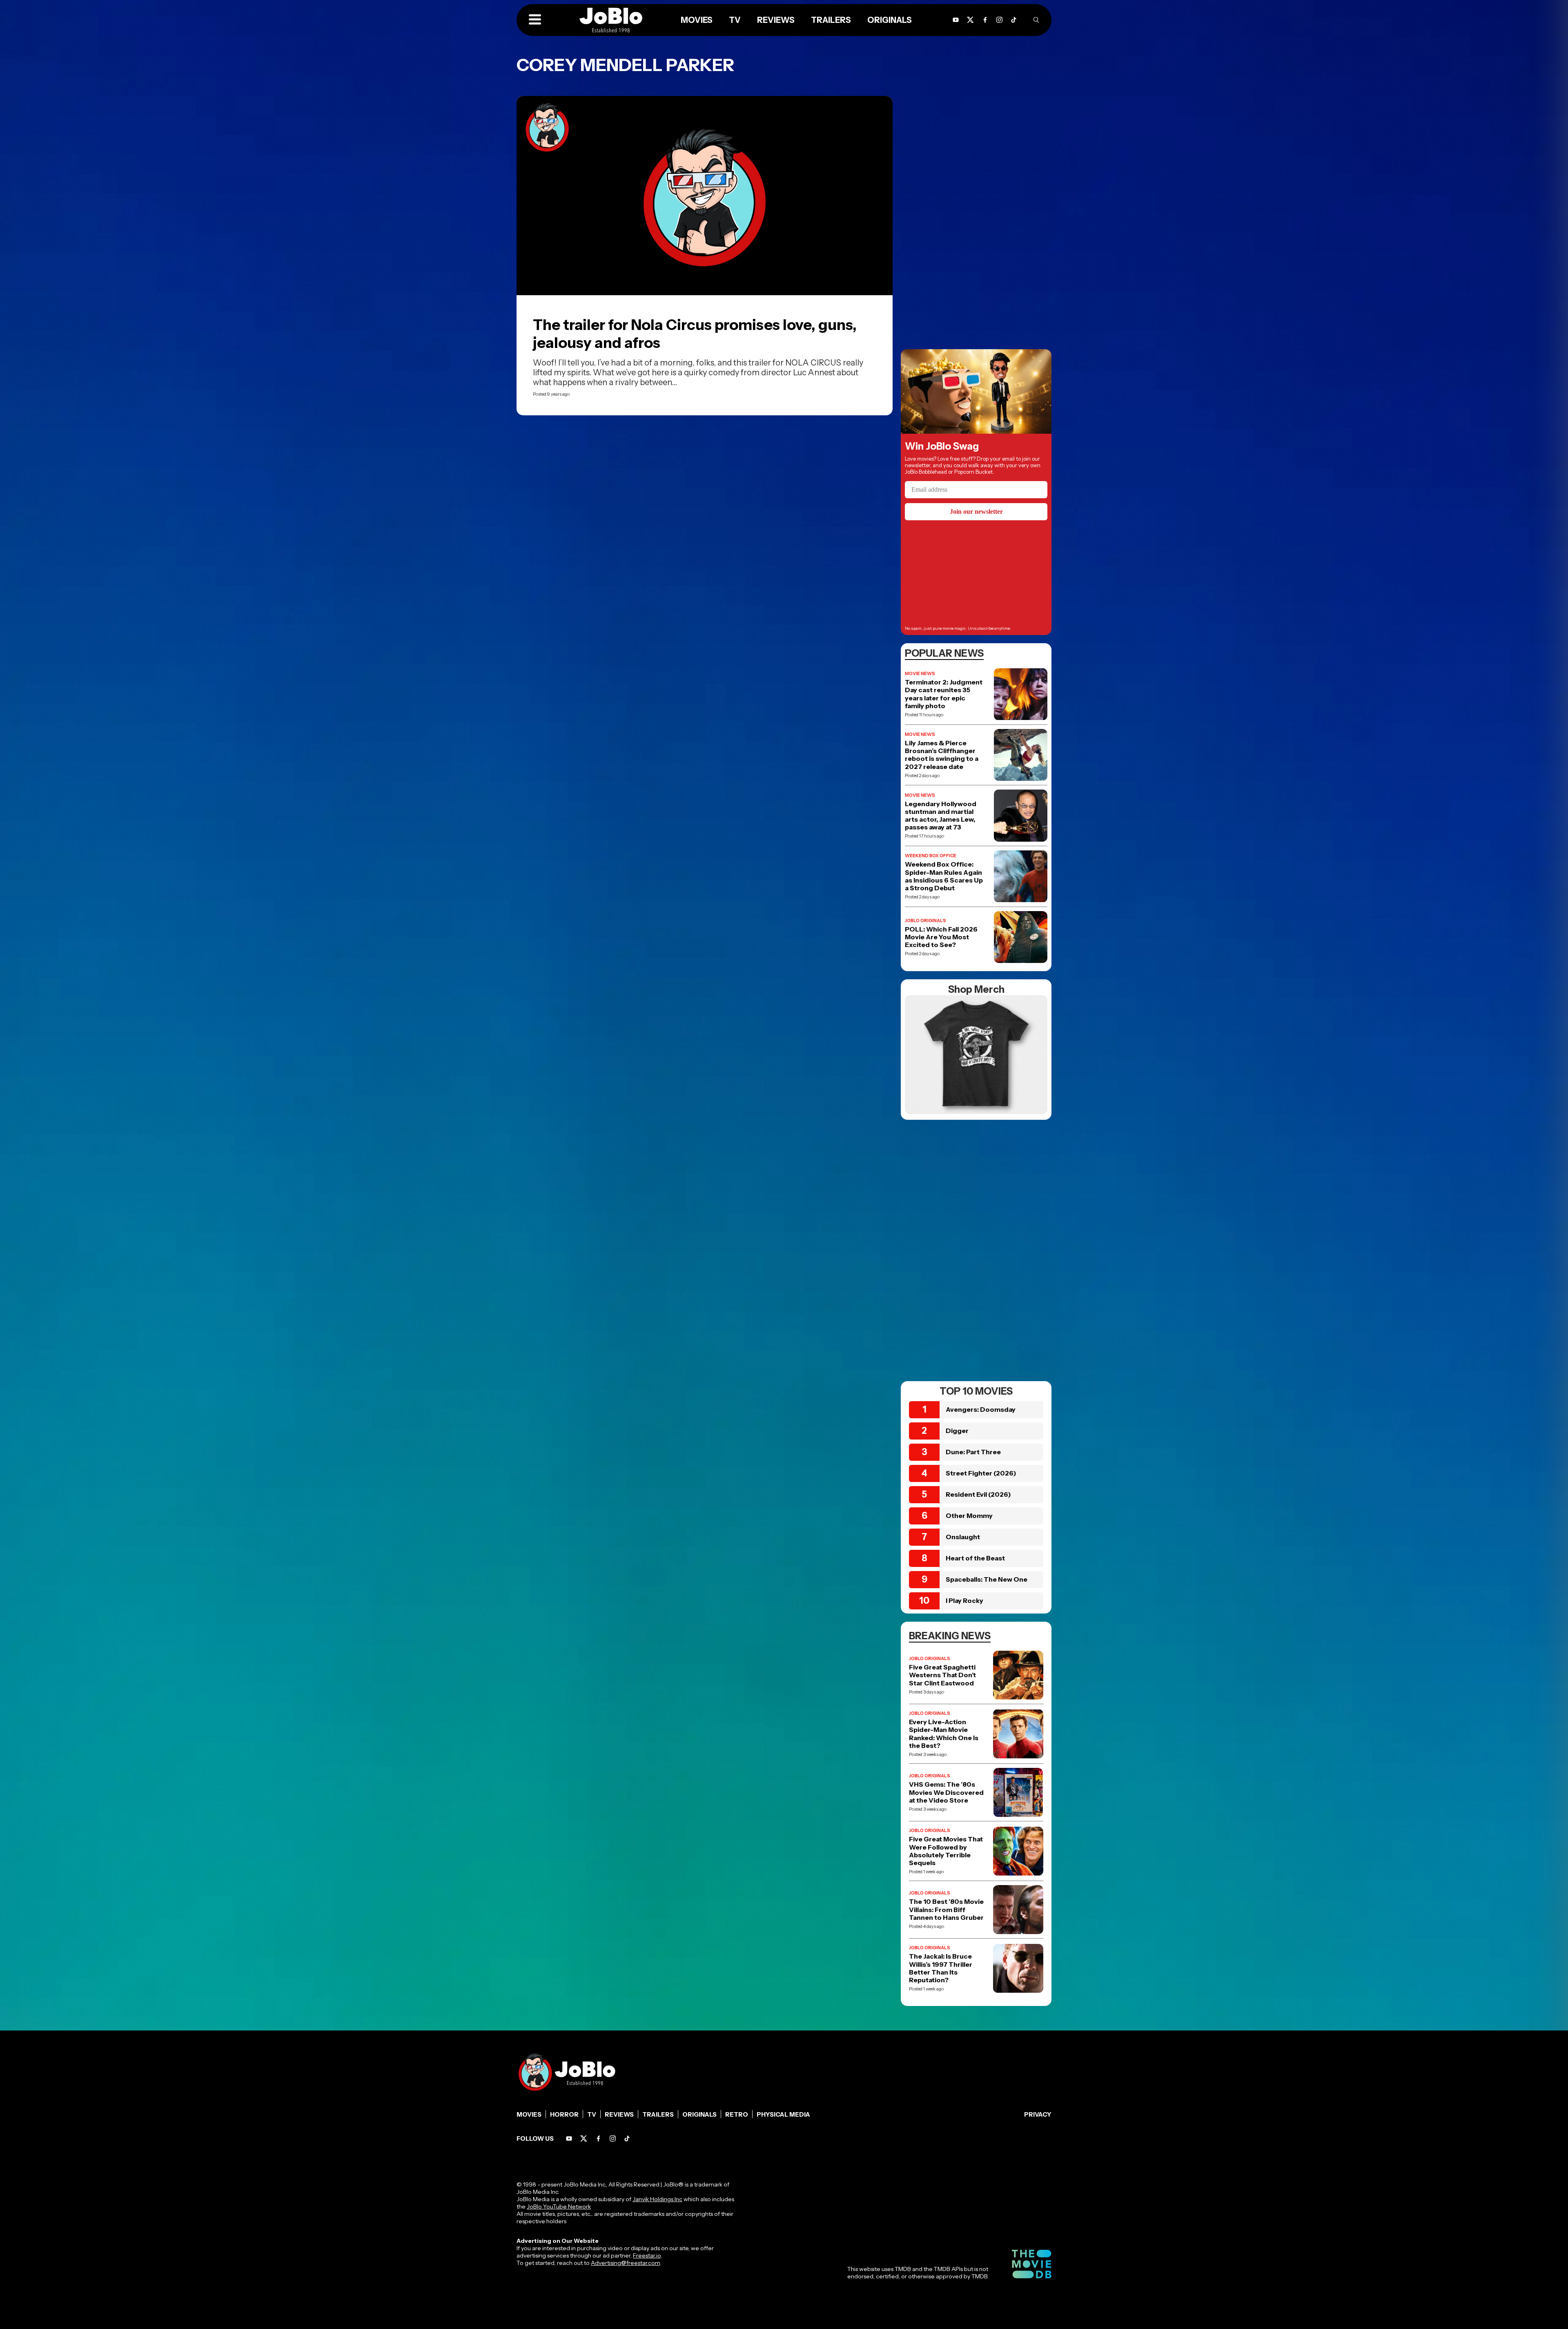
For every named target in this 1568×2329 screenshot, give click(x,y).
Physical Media (783, 2114)
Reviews (619, 2114)
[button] (535, 20)
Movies (529, 2114)
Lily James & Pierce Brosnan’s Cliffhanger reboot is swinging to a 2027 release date (942, 755)
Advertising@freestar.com (625, 2263)
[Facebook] (598, 2138)
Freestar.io (647, 2255)
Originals (699, 2114)
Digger (957, 1431)
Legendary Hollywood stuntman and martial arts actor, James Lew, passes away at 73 (941, 816)
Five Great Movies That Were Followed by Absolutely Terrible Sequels (946, 1851)
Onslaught (963, 1537)
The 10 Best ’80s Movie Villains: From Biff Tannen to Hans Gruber (946, 1909)
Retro (737, 2114)
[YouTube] (569, 2138)
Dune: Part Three (973, 1452)
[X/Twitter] (584, 2138)
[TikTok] (1014, 20)
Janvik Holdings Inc (657, 2199)
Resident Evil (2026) (978, 1494)
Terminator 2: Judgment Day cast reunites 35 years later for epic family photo (944, 694)
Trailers (658, 2114)
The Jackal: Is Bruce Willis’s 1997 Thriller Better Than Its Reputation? (941, 1968)
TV (592, 2114)
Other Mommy (969, 1516)
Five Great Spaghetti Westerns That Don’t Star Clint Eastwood (942, 1675)
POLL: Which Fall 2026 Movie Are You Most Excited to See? (941, 937)
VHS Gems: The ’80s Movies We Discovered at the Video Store (946, 1792)
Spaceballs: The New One (987, 1579)
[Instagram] (999, 20)
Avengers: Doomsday (981, 1409)
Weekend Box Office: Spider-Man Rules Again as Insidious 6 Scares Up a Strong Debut (944, 876)
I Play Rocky (964, 1600)
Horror (564, 2114)
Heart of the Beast (975, 1558)
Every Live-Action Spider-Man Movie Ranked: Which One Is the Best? (944, 1734)
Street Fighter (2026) (981, 1473)
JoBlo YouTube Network (559, 2206)
